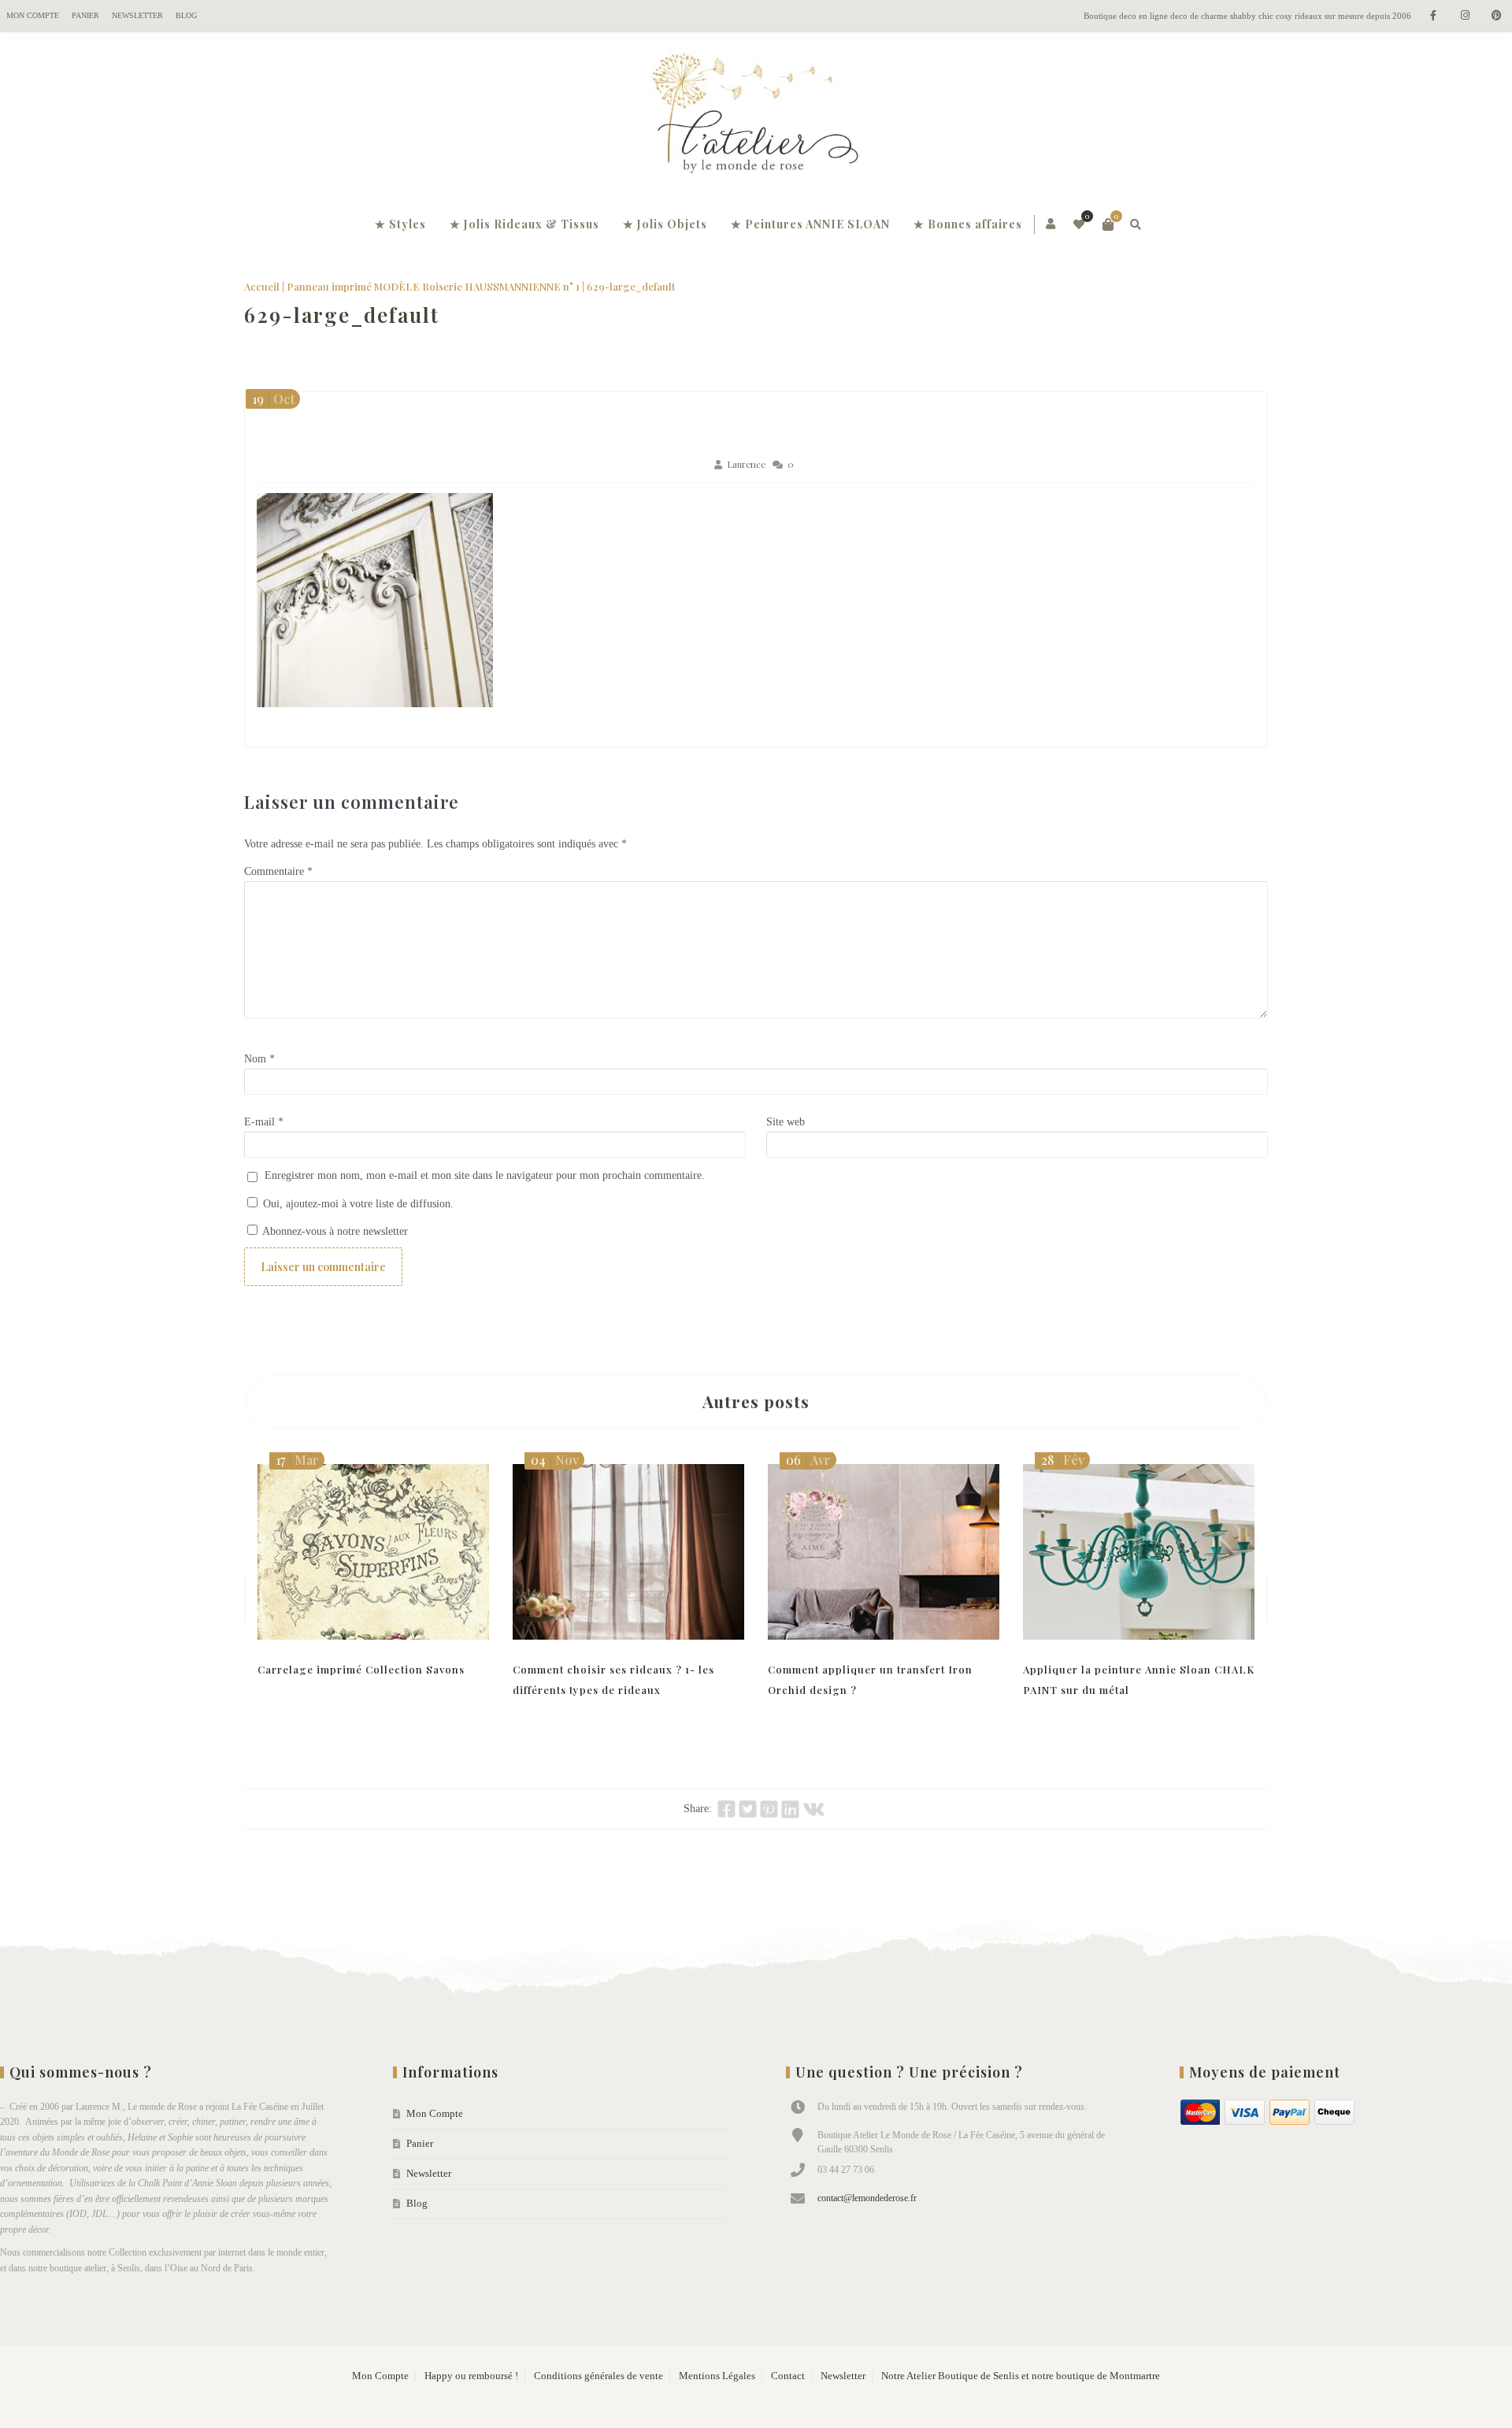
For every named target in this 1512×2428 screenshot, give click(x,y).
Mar (297, 1460)
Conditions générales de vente (598, 2376)
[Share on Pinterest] (769, 1809)
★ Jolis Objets (665, 224)
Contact (788, 2376)
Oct (273, 399)
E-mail (264, 1122)
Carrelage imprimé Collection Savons (361, 1669)
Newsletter (137, 15)
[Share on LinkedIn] (790, 1809)
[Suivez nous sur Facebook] (1433, 16)
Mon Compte (33, 15)
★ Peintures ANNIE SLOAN (810, 224)
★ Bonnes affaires (968, 224)
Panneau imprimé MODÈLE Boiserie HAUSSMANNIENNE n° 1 (433, 286)
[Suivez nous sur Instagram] (1465, 16)
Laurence (746, 464)
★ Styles (400, 224)
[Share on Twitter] (748, 1809)
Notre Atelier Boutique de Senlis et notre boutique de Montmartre (1021, 2376)
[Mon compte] (1052, 224)
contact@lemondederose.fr (867, 2198)
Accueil (262, 286)
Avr (808, 1460)
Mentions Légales (717, 2376)
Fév (1063, 1460)
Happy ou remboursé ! (471, 2376)
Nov (555, 1460)
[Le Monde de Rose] (756, 117)
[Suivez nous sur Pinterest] (1496, 16)
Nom (259, 1059)
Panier (85, 15)
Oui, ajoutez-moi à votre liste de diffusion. (357, 1204)
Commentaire (278, 871)
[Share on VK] (814, 1809)
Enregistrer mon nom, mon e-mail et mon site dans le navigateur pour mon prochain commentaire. (485, 1175)
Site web (786, 1122)
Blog (186, 15)
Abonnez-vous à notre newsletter (334, 1231)
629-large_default (342, 315)
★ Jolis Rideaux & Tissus (524, 224)
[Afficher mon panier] (1108, 224)
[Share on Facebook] (726, 1809)
